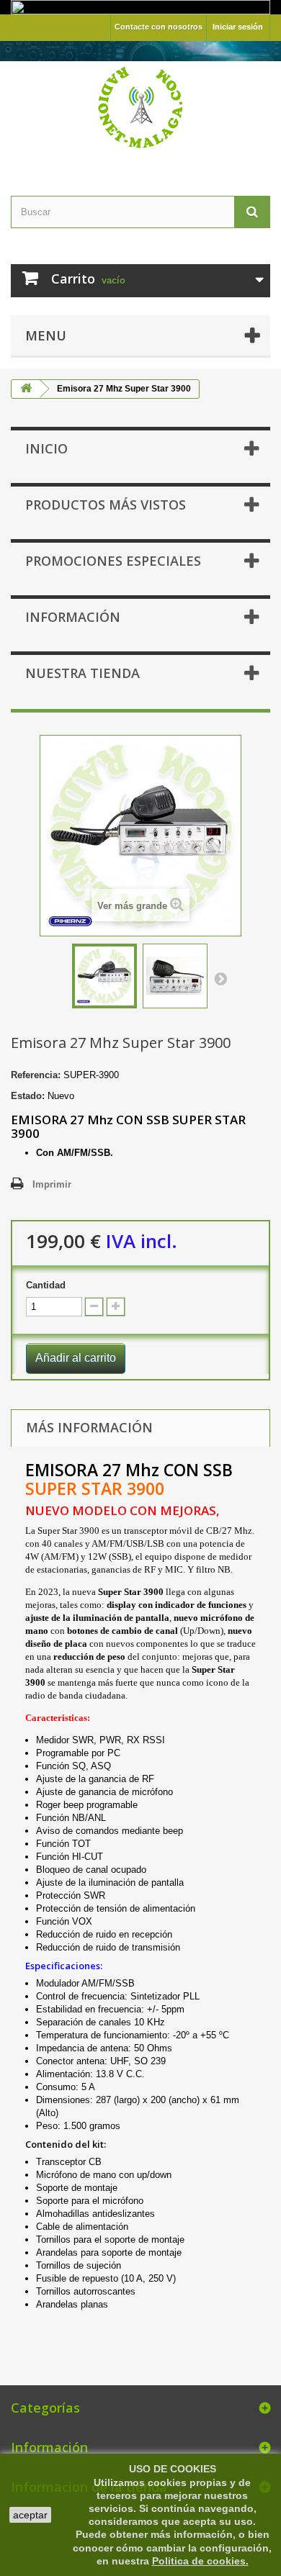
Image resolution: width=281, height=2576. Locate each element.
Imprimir (52, 1184)
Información (73, 617)
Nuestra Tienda (82, 673)
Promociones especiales (113, 561)
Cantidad (46, 1285)
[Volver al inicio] (26, 389)
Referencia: (36, 1075)
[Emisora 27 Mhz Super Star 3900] (104, 976)
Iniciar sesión (238, 27)
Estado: (28, 1096)
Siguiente (220, 978)
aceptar (30, 2515)
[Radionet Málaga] (140, 106)
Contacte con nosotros (159, 27)
